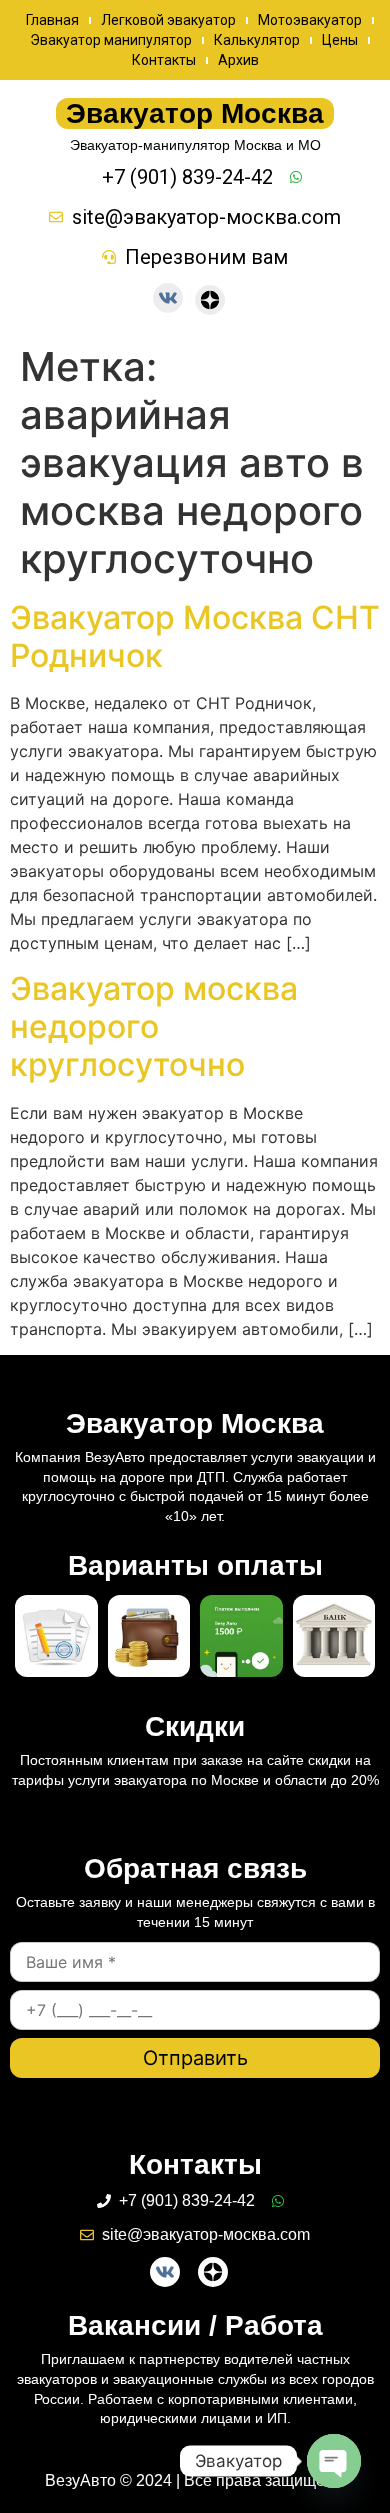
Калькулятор (257, 40)
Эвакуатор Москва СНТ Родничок (195, 636)
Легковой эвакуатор (168, 20)
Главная (52, 20)
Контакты (164, 60)
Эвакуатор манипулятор (111, 40)
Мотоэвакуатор (310, 20)
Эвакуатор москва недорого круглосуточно (154, 1027)
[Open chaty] (334, 2461)
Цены (340, 40)
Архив (238, 60)
